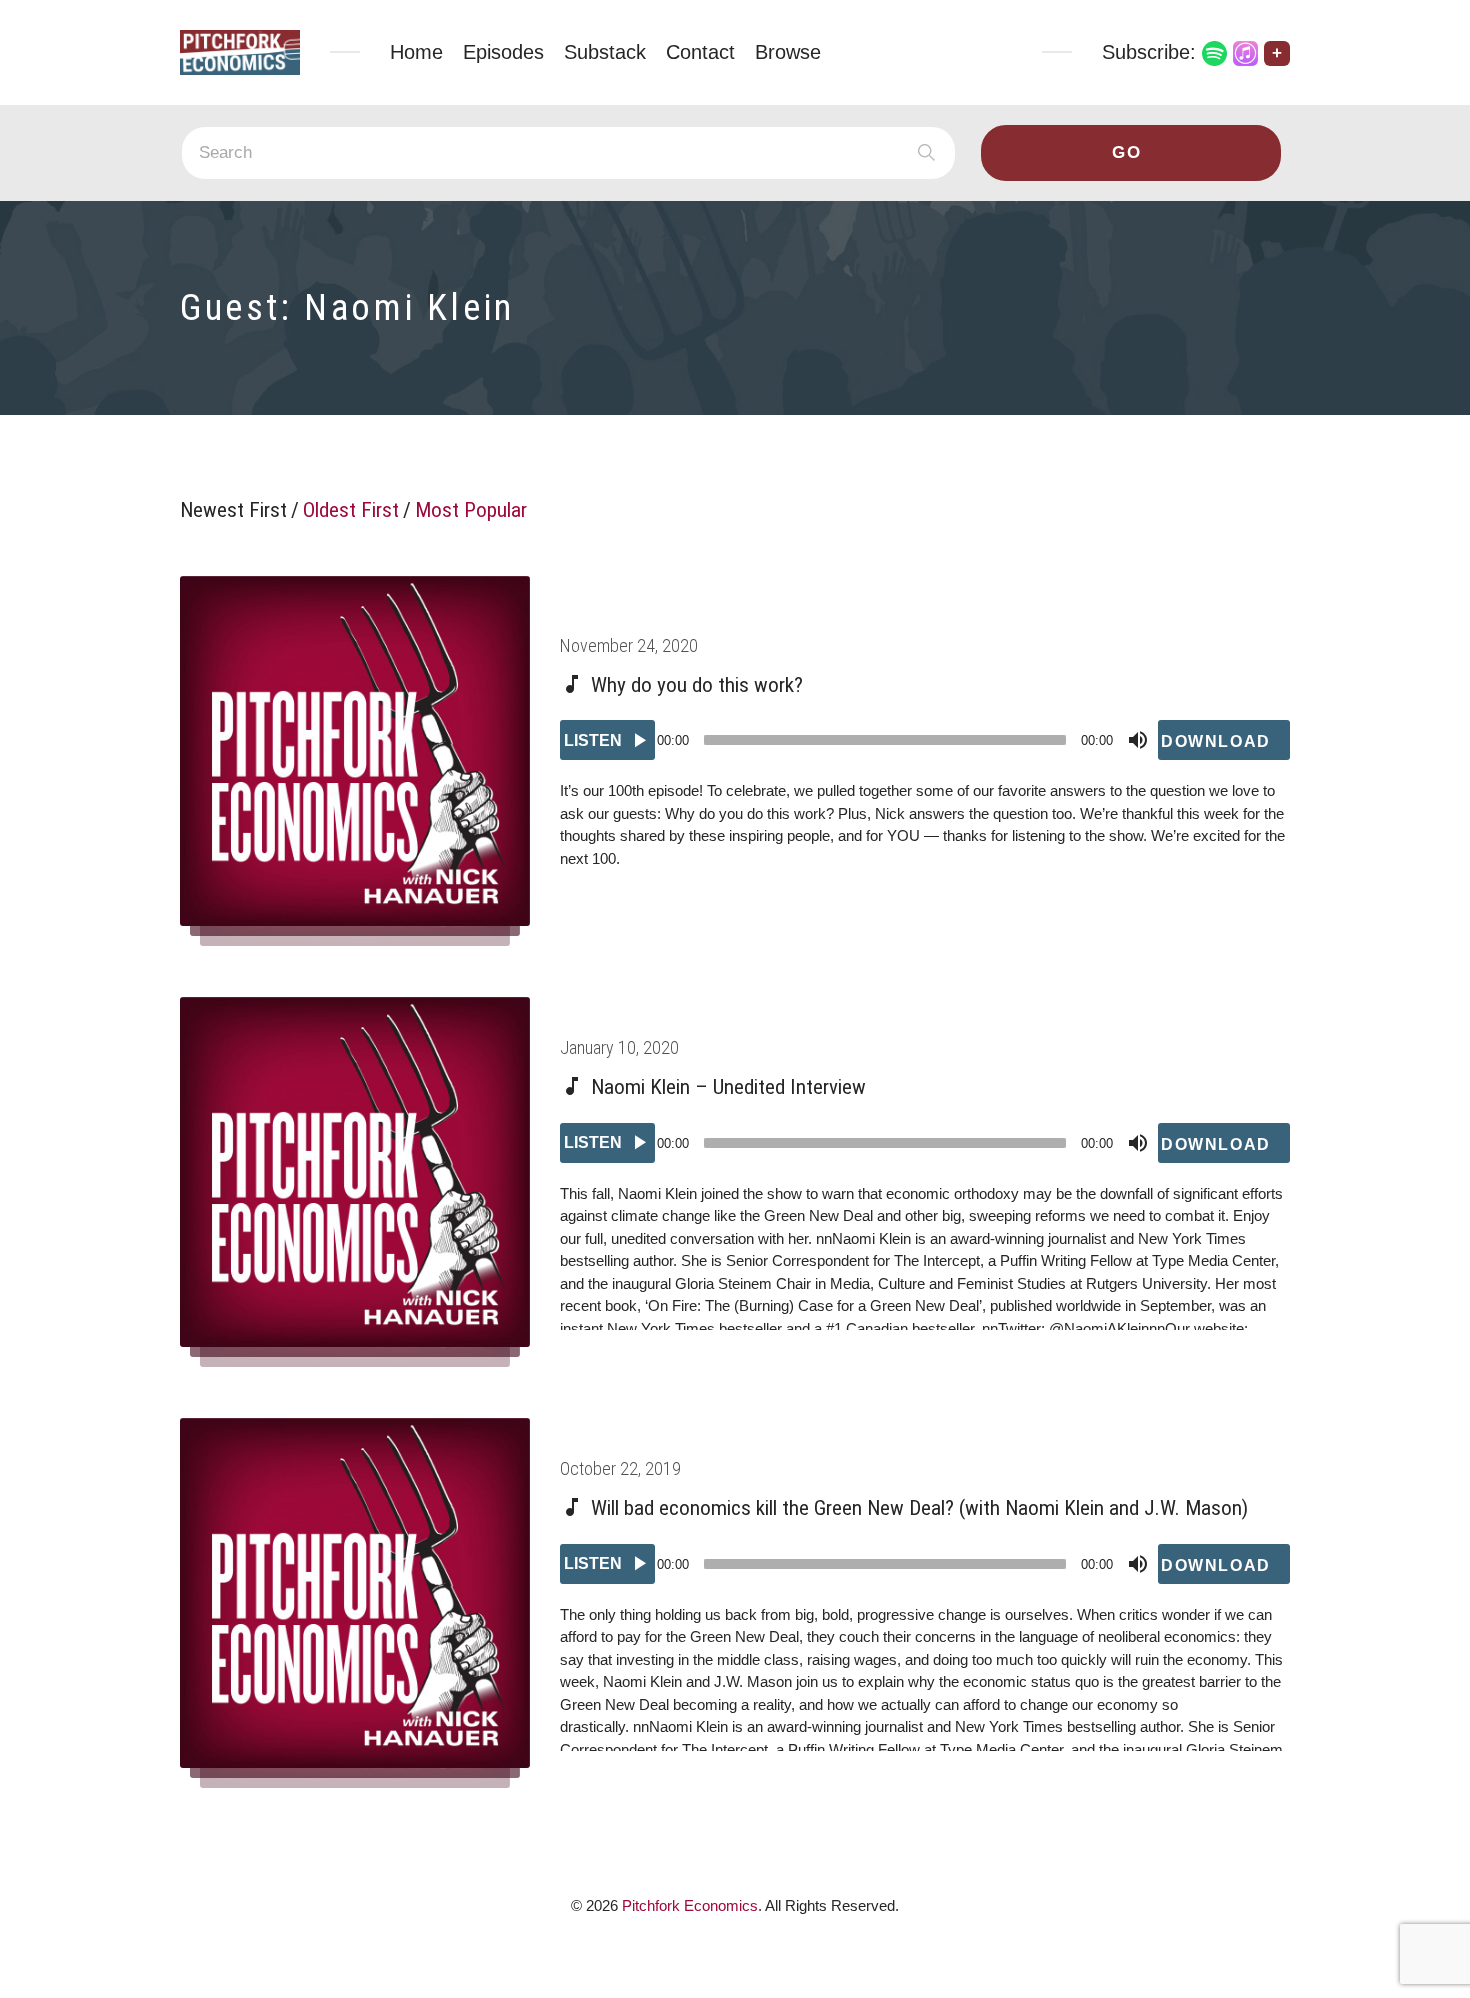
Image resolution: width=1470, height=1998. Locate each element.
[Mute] (1138, 740)
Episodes (503, 52)
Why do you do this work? (697, 685)
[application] (925, 740)
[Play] (607, 740)
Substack (605, 52)
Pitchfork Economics (690, 1905)
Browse (788, 52)
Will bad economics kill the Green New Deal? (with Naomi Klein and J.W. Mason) (919, 1508)
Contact (700, 52)
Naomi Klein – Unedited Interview (728, 1087)
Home (416, 52)
